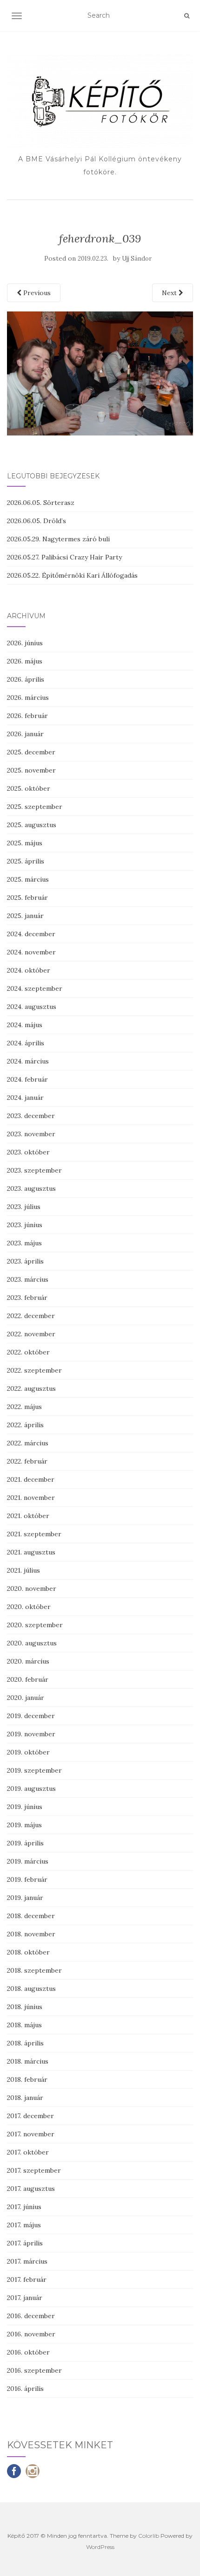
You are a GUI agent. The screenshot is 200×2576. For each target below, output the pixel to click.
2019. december (31, 1716)
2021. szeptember (34, 1534)
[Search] (187, 16)
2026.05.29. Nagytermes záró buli (58, 539)
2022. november (31, 1334)
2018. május (24, 2025)
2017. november (31, 2134)
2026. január (25, 734)
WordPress (100, 2547)
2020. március (28, 1661)
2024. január (25, 1098)
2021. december (31, 1479)
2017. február (27, 2279)
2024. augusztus (32, 1007)
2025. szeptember (35, 807)
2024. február (27, 1079)
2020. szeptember (35, 1625)
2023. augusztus (31, 1188)
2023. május (24, 1243)
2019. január (25, 1898)
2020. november (32, 1588)
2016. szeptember (34, 2370)
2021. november (31, 1498)
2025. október (29, 788)
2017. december (30, 2116)
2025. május (25, 843)
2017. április (25, 2243)
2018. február (27, 2079)
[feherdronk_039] (100, 373)
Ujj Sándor (137, 259)
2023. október (28, 1152)
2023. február (27, 1298)
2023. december (31, 1116)
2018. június (25, 2007)
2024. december (31, 934)
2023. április (25, 1261)
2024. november (31, 952)
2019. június (25, 1807)
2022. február (27, 1461)
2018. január (25, 2098)
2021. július (23, 1570)
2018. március (28, 2061)
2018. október (28, 1952)
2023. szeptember (34, 1170)
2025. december (31, 752)
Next (170, 293)
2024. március (28, 1061)
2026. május (25, 661)
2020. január (26, 1698)
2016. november (31, 2334)
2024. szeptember (35, 988)
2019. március (28, 1861)
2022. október (28, 1352)
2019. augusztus (31, 1789)
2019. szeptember (34, 1770)
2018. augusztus (31, 1989)
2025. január (25, 916)
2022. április (25, 1425)
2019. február (27, 1879)
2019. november (31, 1734)
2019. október (28, 1752)
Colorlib (149, 2536)
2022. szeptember (34, 1370)
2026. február (27, 716)
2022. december (31, 1316)
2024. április (26, 1043)
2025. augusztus (32, 825)
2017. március (27, 2261)
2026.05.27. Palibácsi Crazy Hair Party (64, 557)
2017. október (28, 2152)
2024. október (29, 970)
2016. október (28, 2352)
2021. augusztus (31, 1552)
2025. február (27, 898)
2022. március (28, 1443)
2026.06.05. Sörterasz (41, 503)
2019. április (25, 1843)
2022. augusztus (31, 1388)
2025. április (26, 861)
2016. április (25, 2389)
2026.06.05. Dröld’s (37, 521)
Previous (36, 293)
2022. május (24, 1407)
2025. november (31, 770)
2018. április (25, 2043)
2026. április (26, 679)
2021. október (28, 1516)
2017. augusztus (31, 2189)
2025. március (28, 879)
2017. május (24, 2225)
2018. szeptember (34, 1970)
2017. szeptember (34, 2170)
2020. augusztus (32, 1643)
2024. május (25, 1025)
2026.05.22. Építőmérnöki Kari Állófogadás (72, 575)
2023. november (31, 1134)
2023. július (24, 1207)
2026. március (28, 698)
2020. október (29, 1607)
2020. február (28, 1679)
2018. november (31, 1934)
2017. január (25, 2298)
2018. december (31, 1916)
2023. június (25, 1225)
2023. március (28, 1279)
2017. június (24, 2207)
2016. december (31, 2316)
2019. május (24, 1825)
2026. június (25, 643)
